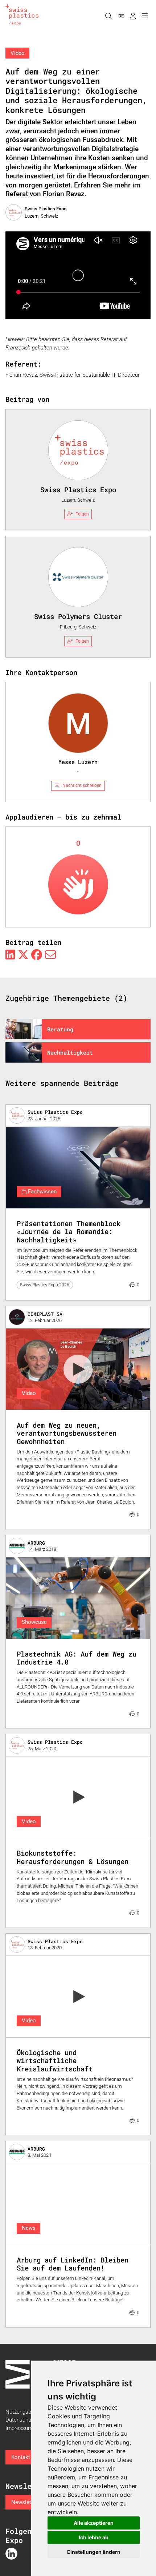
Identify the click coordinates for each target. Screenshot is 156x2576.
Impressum (19, 2428)
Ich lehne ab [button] (94, 2537)
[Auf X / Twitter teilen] (23, 955)
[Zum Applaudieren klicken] (78, 884)
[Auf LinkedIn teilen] (10, 955)
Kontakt (21, 2457)
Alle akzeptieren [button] (94, 2523)
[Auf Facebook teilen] (37, 955)
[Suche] (108, 16)
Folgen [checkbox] (82, 514)
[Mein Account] (133, 16)
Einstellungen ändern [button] (94, 2552)
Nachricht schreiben (82, 785)
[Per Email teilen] (50, 955)
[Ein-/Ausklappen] (145, 16)
